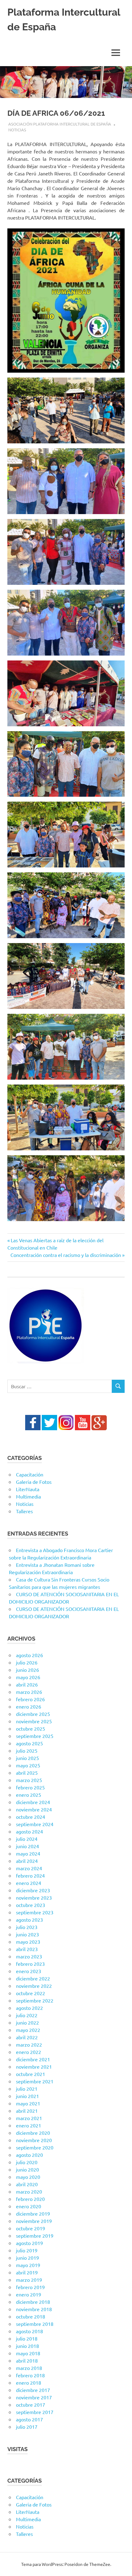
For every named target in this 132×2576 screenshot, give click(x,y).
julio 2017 (27, 2427)
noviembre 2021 (34, 2066)
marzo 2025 (29, 1780)
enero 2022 (29, 2052)
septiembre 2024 (35, 1824)
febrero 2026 (30, 1699)
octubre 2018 (31, 2316)
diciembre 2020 (33, 2133)
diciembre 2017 (33, 2390)
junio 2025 (27, 1758)
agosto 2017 (29, 2419)
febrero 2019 (30, 2287)
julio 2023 (27, 1927)
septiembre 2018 (35, 2324)
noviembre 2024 (34, 1809)
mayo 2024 (28, 1853)
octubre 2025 (31, 1728)
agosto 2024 (29, 1831)
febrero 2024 (30, 1875)
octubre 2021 (31, 2074)
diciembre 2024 (33, 1802)
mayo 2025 (28, 1765)
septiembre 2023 (35, 1912)
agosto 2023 (29, 1920)
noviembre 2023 (34, 1897)
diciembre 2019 (33, 2213)
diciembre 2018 (33, 2302)
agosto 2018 (29, 2331)
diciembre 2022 (33, 1978)
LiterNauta (28, 1489)
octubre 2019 (31, 2228)
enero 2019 (29, 2294)
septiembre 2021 (35, 2081)
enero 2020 (29, 2206)
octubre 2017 (31, 2405)
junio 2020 (27, 2169)
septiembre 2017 (35, 2412)
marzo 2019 (29, 2280)
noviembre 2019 (34, 2221)
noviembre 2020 (34, 2140)
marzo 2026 (29, 1692)
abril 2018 (27, 2360)
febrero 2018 (30, 2375)
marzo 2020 (29, 2191)
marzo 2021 (29, 2118)
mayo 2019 (28, 2265)
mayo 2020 (28, 2177)
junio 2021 (27, 2096)
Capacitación (30, 1474)
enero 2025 (29, 1795)
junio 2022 (27, 2022)
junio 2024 (27, 1846)
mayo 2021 (28, 2103)
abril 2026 (27, 1684)
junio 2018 (27, 2346)
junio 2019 (27, 2258)
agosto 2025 (29, 1743)
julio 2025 (27, 1751)
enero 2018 (29, 2382)
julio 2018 (27, 2338)
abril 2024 (27, 1861)
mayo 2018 (28, 2353)
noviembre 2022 (34, 1986)
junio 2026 (27, 1670)
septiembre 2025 (35, 1736)
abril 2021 (27, 2111)
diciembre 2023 (33, 1890)
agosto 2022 (29, 2008)
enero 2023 (29, 1971)
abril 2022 (27, 2037)
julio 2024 (27, 1839)
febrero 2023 (30, 1964)
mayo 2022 (28, 2030)
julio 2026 (27, 1662)
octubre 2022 (31, 1993)
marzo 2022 (29, 2044)
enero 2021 (29, 2125)
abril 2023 (27, 1949)
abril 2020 (27, 2184)
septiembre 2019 (35, 2236)
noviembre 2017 (34, 2397)
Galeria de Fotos (34, 1482)
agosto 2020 (29, 2155)
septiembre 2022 (35, 2000)
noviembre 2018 (34, 2309)
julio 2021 (27, 2089)
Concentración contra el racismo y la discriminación (66, 1255)
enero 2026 (29, 1706)
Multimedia (28, 1496)
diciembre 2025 (33, 1714)
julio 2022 (27, 2015)
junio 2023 (27, 1934)
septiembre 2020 (35, 2147)
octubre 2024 (31, 1817)
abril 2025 (27, 1773)
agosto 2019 (29, 2243)
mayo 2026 (28, 1677)
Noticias (17, 130)
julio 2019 (27, 2250)
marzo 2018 (29, 2368)
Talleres (24, 1511)
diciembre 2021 (33, 2059)
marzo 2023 (29, 1956)
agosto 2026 (29, 1655)
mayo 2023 (28, 1942)
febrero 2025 (30, 1787)
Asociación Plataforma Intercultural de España (60, 124)
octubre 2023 (31, 1905)
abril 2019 (27, 2272)
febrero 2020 (30, 2199)
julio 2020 (27, 2162)
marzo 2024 (29, 1868)
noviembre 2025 (34, 1721)
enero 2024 (29, 1883)
